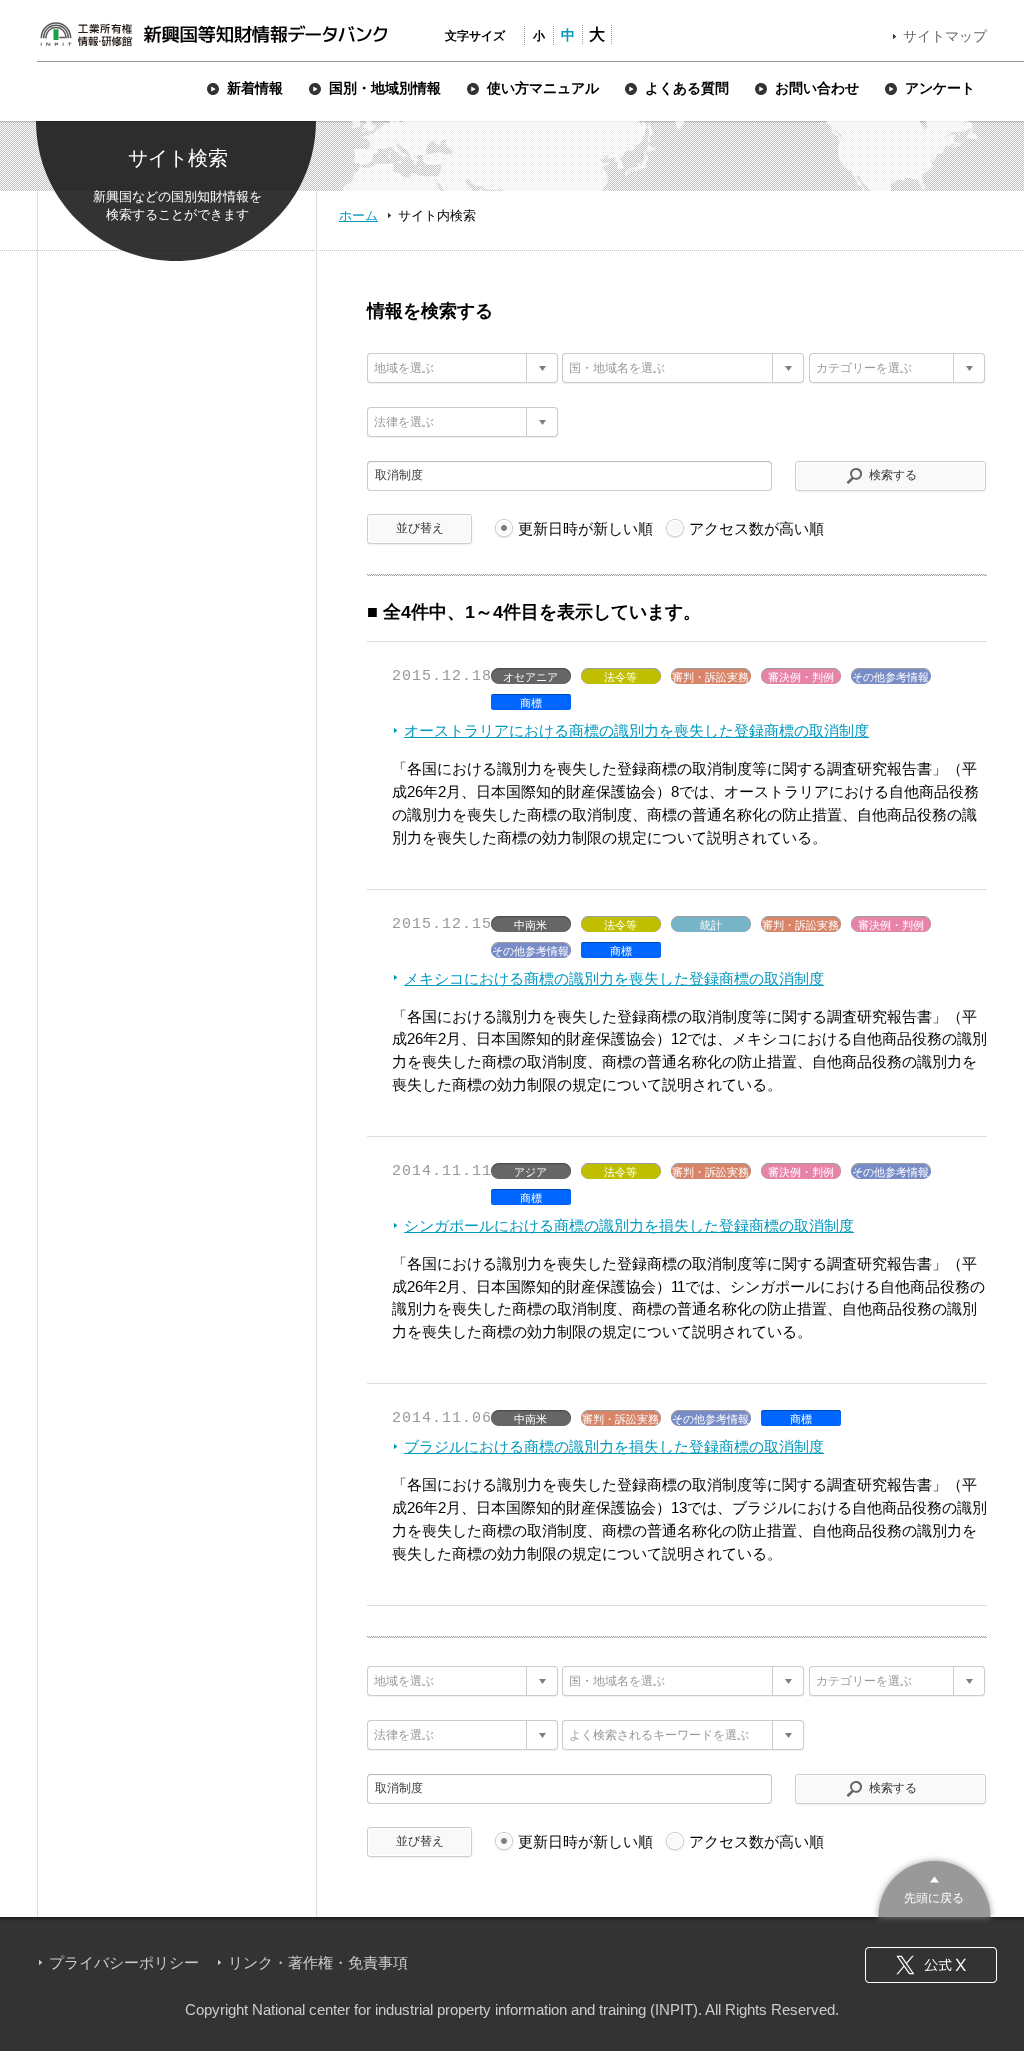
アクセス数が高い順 (756, 528)
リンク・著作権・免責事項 (318, 1962)
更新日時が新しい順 (585, 528)
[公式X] (931, 1965)
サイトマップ (945, 36)
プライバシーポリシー (124, 1962)
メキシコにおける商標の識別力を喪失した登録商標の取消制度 (614, 978)
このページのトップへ (934, 1886)
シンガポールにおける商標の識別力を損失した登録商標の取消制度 (629, 1225)
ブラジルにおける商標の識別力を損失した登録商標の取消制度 (614, 1446)
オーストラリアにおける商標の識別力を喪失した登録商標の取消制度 (636, 730)
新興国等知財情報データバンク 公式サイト (213, 34)
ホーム (358, 215)
